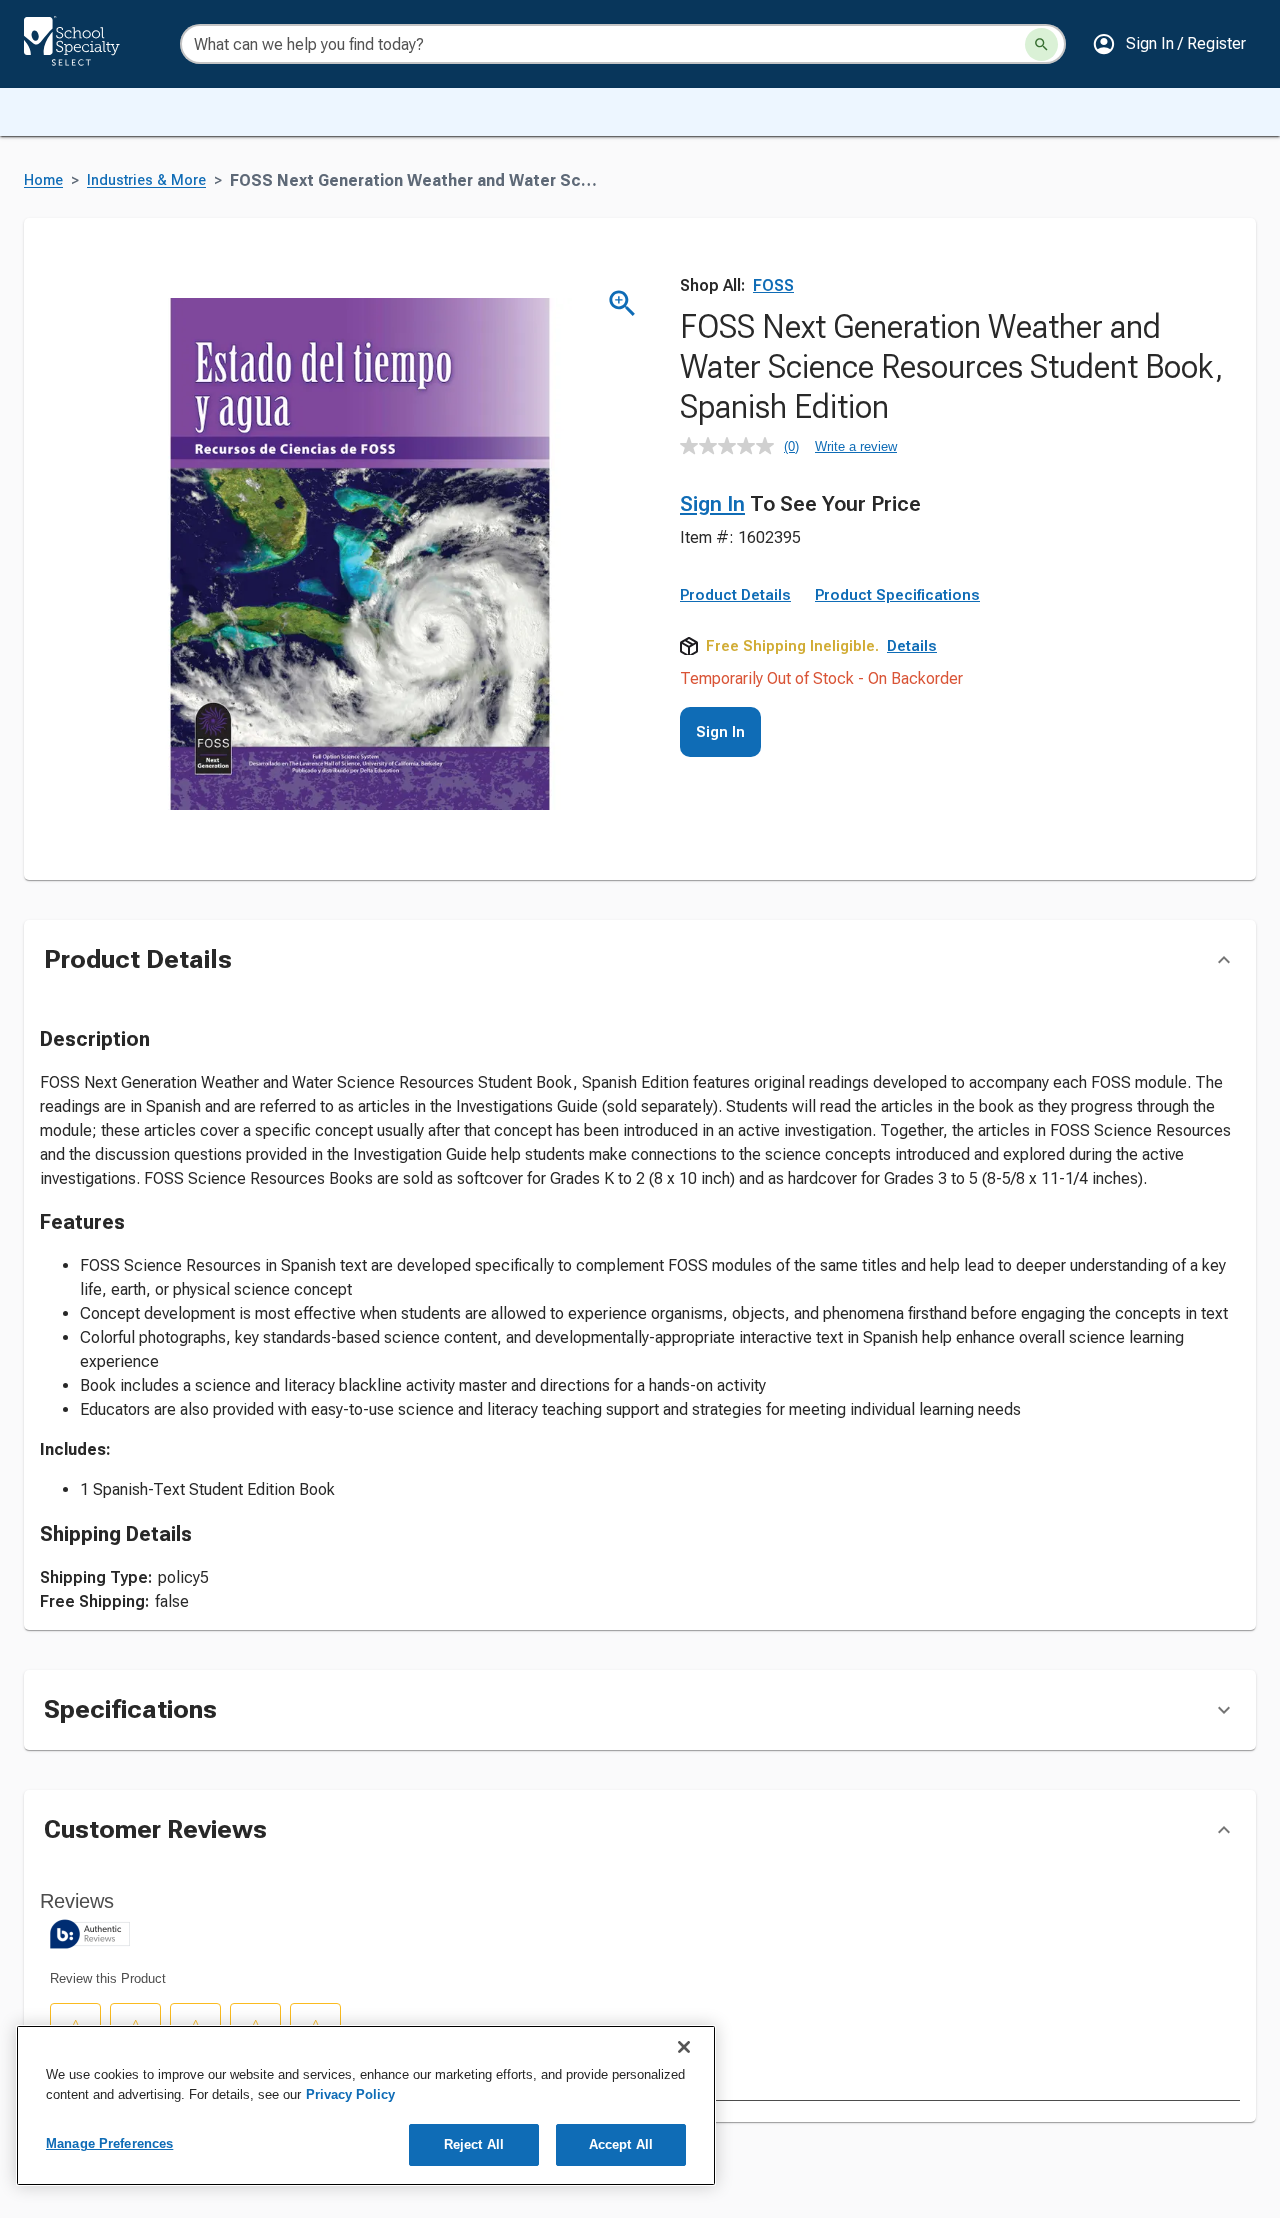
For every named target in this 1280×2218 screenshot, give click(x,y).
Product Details (735, 595)
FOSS (773, 285)
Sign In (712, 504)
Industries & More (146, 180)
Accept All (621, 2144)
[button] (1169, 44)
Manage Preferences (109, 2143)
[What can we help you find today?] (1041, 44)
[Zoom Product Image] (622, 303)
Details (912, 646)
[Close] (684, 2047)
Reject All (474, 2144)
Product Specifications (897, 595)
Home (43, 180)
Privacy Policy (350, 2094)
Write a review (856, 446)
